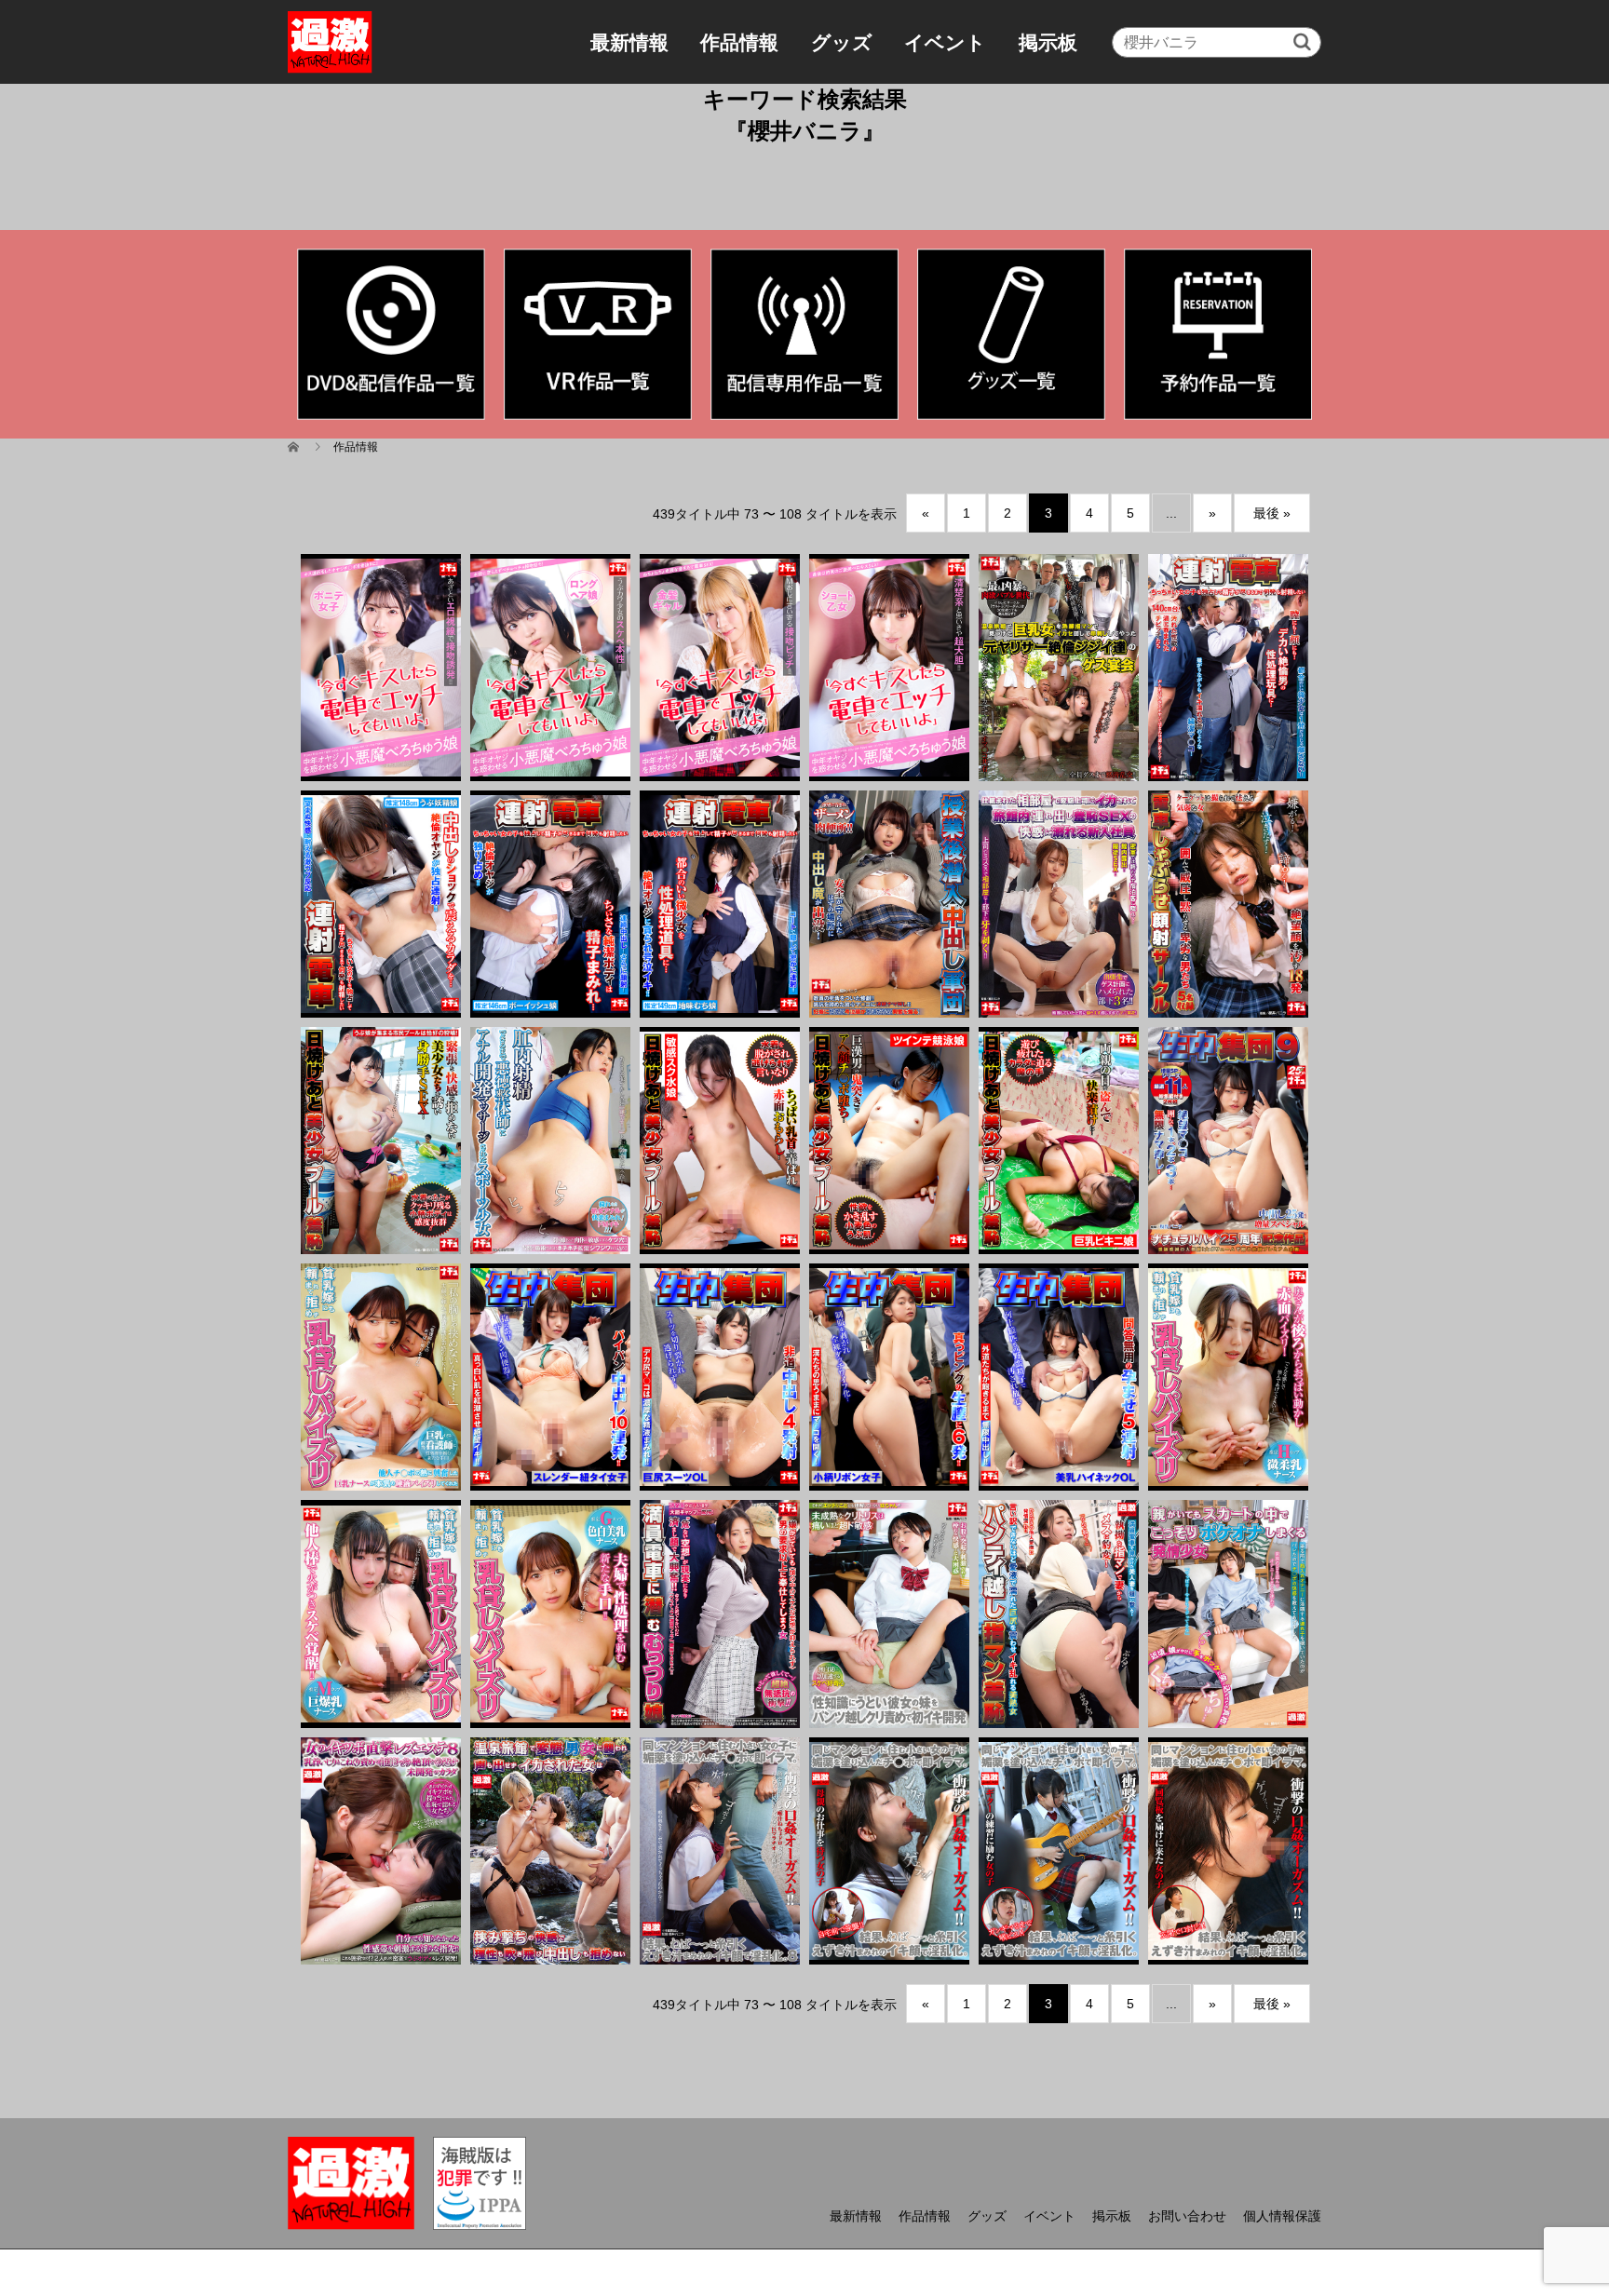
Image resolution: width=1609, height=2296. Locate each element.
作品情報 (739, 42)
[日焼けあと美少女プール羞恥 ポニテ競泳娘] (889, 1141)
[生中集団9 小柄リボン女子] (889, 1377)
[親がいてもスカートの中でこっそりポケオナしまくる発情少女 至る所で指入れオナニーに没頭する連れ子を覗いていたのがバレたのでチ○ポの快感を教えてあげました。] (1228, 1614)
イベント (945, 42)
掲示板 (1048, 42)
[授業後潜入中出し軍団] (889, 904)
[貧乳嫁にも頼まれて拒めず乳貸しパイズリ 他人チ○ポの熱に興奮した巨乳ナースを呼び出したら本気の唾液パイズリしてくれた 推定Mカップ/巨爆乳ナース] (381, 1614)
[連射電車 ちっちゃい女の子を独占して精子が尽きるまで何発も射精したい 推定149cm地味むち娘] (720, 904)
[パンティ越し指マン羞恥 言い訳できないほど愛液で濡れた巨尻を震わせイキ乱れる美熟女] (1059, 1614)
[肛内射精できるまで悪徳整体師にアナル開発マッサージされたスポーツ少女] (550, 1141)
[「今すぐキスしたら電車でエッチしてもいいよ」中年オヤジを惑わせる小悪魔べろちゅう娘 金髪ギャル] (720, 668)
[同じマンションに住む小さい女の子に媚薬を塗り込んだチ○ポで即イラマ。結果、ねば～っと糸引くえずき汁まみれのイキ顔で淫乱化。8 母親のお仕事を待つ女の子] (889, 1851)
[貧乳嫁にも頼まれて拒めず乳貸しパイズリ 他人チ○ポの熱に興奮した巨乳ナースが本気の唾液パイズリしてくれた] (381, 1377)
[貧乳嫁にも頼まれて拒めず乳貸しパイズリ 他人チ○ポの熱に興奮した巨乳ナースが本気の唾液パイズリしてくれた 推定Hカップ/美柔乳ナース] (1228, 1377)
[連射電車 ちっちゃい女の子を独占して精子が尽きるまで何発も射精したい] (1228, 668)
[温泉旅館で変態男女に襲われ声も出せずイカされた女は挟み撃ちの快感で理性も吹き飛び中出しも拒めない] (550, 1851)
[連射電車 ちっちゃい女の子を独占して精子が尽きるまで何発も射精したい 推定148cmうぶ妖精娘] (381, 904)
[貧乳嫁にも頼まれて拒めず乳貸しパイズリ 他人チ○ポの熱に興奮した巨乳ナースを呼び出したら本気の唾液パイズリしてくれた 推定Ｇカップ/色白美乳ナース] (550, 1614)
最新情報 (629, 42)
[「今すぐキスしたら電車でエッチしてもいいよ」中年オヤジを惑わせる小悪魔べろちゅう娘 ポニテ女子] (381, 668)
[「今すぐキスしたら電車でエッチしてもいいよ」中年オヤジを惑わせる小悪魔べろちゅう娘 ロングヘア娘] (550, 668)
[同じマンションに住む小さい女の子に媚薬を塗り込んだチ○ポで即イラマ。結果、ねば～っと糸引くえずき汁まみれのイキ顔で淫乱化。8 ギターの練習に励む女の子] (1059, 1851)
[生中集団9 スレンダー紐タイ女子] (550, 1377)
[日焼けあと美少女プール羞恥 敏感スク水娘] (720, 1141)
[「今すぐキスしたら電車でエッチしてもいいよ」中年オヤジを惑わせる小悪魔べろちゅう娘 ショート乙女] (889, 668)
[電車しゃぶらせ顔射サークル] (1228, 904)
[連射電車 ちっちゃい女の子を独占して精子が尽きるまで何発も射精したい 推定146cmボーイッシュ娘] (550, 904)
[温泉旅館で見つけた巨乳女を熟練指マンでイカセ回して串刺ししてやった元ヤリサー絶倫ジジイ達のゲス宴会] (1059, 668)
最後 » (1272, 513)
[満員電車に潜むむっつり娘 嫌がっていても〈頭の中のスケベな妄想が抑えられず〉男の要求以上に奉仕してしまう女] (720, 1614)
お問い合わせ (1187, 2216)
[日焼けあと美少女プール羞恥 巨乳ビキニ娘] (1059, 1141)
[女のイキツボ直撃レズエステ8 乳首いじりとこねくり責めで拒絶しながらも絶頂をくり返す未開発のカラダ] (381, 1851)
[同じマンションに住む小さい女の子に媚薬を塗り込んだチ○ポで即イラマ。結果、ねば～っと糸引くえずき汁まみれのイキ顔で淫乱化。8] (720, 1851)
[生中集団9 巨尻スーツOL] (720, 1377)
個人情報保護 (1282, 2216)
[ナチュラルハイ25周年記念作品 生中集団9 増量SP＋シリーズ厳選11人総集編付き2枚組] (1228, 1141)
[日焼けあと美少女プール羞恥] (381, 1141)
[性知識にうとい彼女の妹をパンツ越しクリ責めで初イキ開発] (889, 1614)
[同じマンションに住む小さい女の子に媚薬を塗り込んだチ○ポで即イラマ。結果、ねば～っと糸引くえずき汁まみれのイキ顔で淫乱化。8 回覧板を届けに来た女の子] (1228, 1851)
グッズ (842, 42)
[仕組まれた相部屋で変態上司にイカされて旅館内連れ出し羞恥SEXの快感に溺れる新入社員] (1059, 904)
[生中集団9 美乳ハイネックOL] (1059, 1377)
